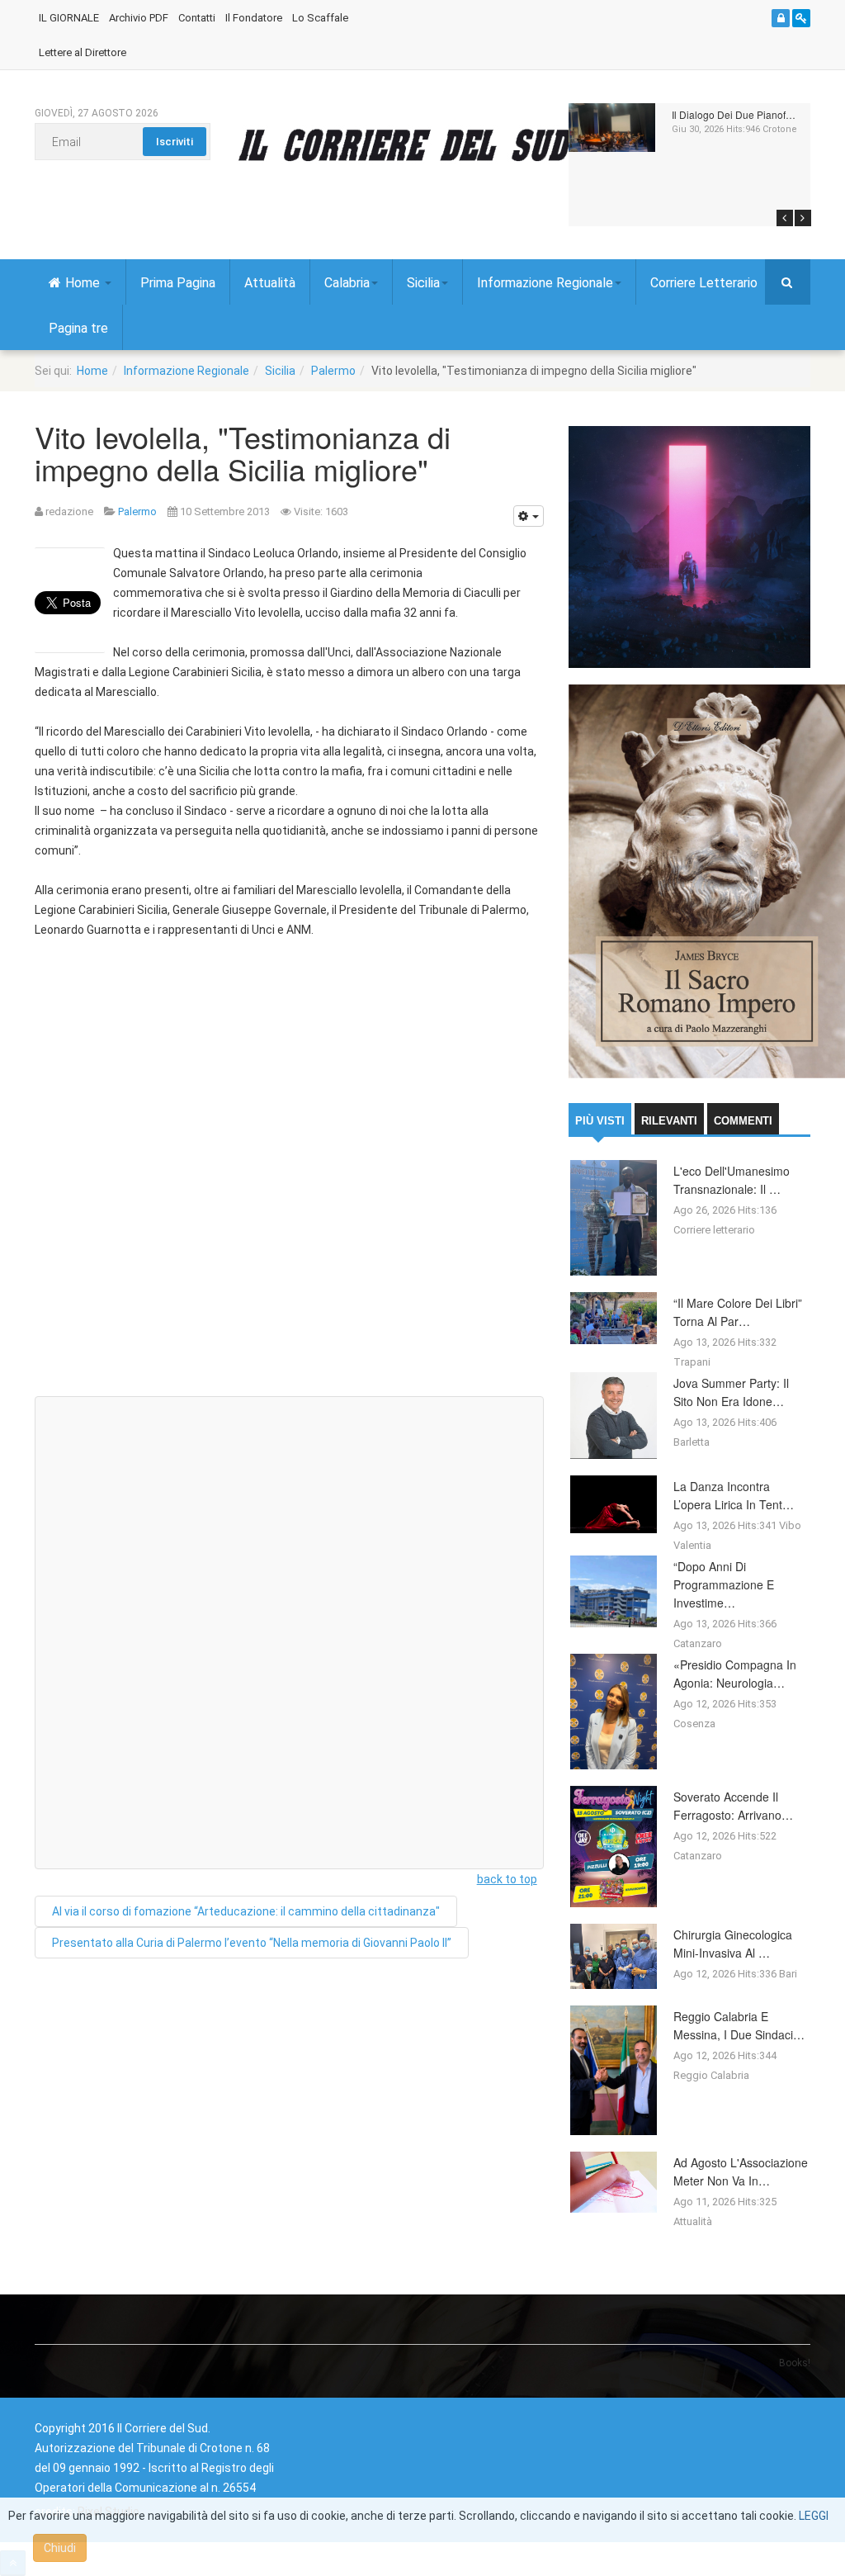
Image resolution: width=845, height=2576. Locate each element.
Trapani (692, 1362)
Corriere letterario (714, 1230)
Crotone (780, 129)
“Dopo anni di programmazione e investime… (724, 1584)
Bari (788, 1974)
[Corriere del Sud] (429, 144)
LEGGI (814, 2516)
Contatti (197, 18)
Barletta (692, 1442)
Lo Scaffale (320, 18)
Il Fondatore (254, 18)
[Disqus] (289, 1174)
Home (84, 283)
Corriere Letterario (704, 283)
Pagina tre (78, 328)
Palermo (333, 371)
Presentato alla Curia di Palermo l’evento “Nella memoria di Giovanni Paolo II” (252, 1943)
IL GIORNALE (69, 18)
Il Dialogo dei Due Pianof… (734, 114)
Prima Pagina (178, 283)
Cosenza (694, 1724)
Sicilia (423, 283)
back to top (507, 1879)
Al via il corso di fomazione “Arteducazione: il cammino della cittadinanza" (246, 1911)
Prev (785, 218)
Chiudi (60, 2548)
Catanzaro (698, 1643)
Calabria (347, 283)
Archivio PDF (139, 18)
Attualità (270, 283)
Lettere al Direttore (83, 52)
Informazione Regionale (545, 283)
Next (803, 218)
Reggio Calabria (711, 2075)
